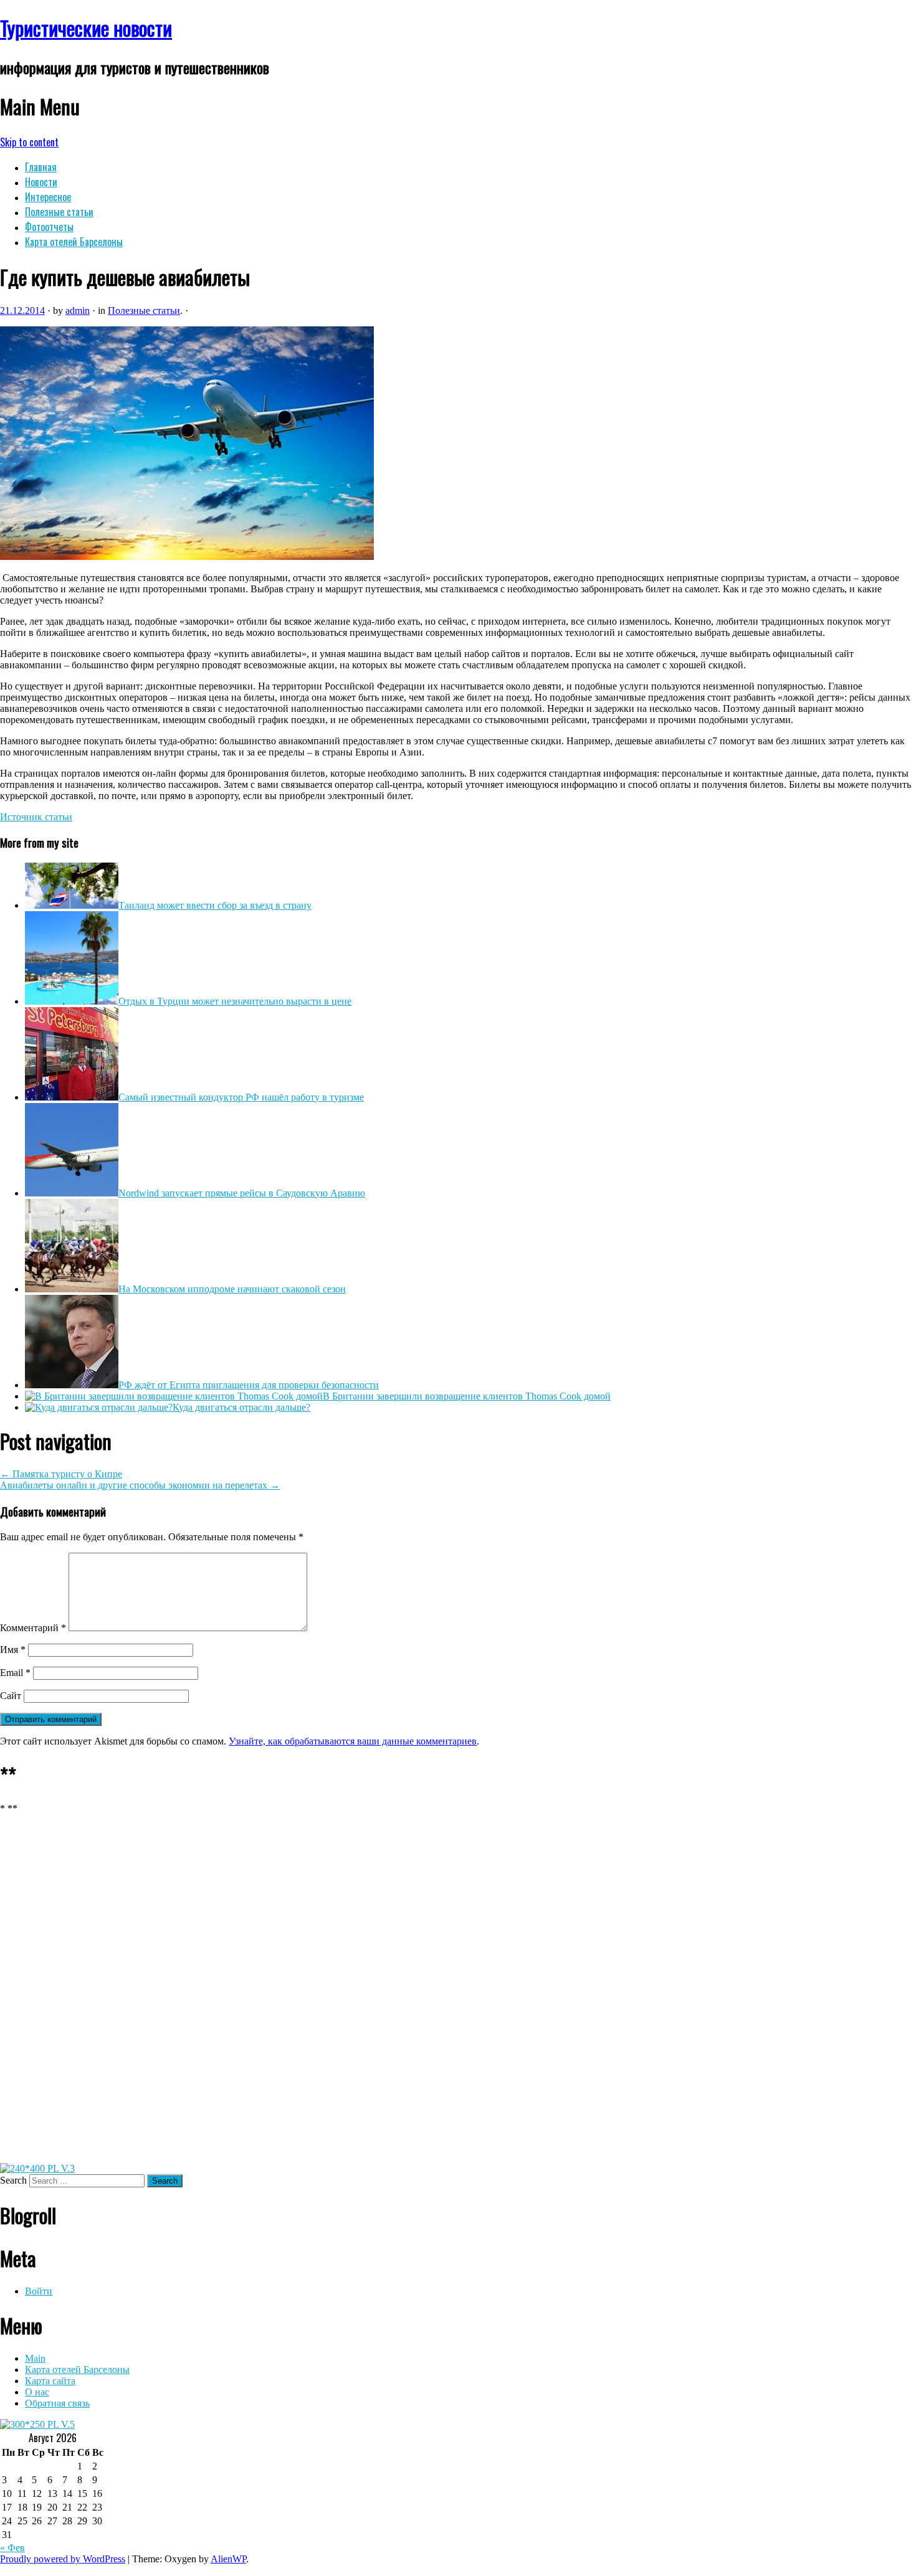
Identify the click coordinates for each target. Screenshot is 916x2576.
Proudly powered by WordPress (63, 2559)
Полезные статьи (59, 212)
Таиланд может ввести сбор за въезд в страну (215, 905)
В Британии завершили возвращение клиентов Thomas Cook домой (467, 1396)
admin (78, 310)
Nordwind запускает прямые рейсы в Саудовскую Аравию (242, 1193)
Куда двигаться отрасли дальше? (241, 1407)
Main (35, 2358)
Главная (41, 167)
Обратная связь (57, 2403)
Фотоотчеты (49, 227)
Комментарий (33, 1628)
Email (15, 1673)
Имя (13, 1650)
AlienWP (228, 2559)
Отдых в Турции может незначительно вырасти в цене (235, 1001)
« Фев (12, 2548)
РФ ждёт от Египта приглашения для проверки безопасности (249, 1385)
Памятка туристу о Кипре (61, 1474)
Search (13, 2180)
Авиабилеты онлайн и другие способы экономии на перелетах (140, 1485)
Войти (39, 2291)
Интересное (48, 197)
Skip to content (29, 142)
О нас (37, 2392)
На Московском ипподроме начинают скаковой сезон (232, 1289)
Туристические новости (86, 28)
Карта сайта (50, 2381)
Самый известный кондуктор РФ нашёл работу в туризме (241, 1097)
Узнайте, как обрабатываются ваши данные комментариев (353, 1741)
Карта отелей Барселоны (74, 242)
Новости (41, 182)
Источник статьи (36, 817)
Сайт (11, 1696)
